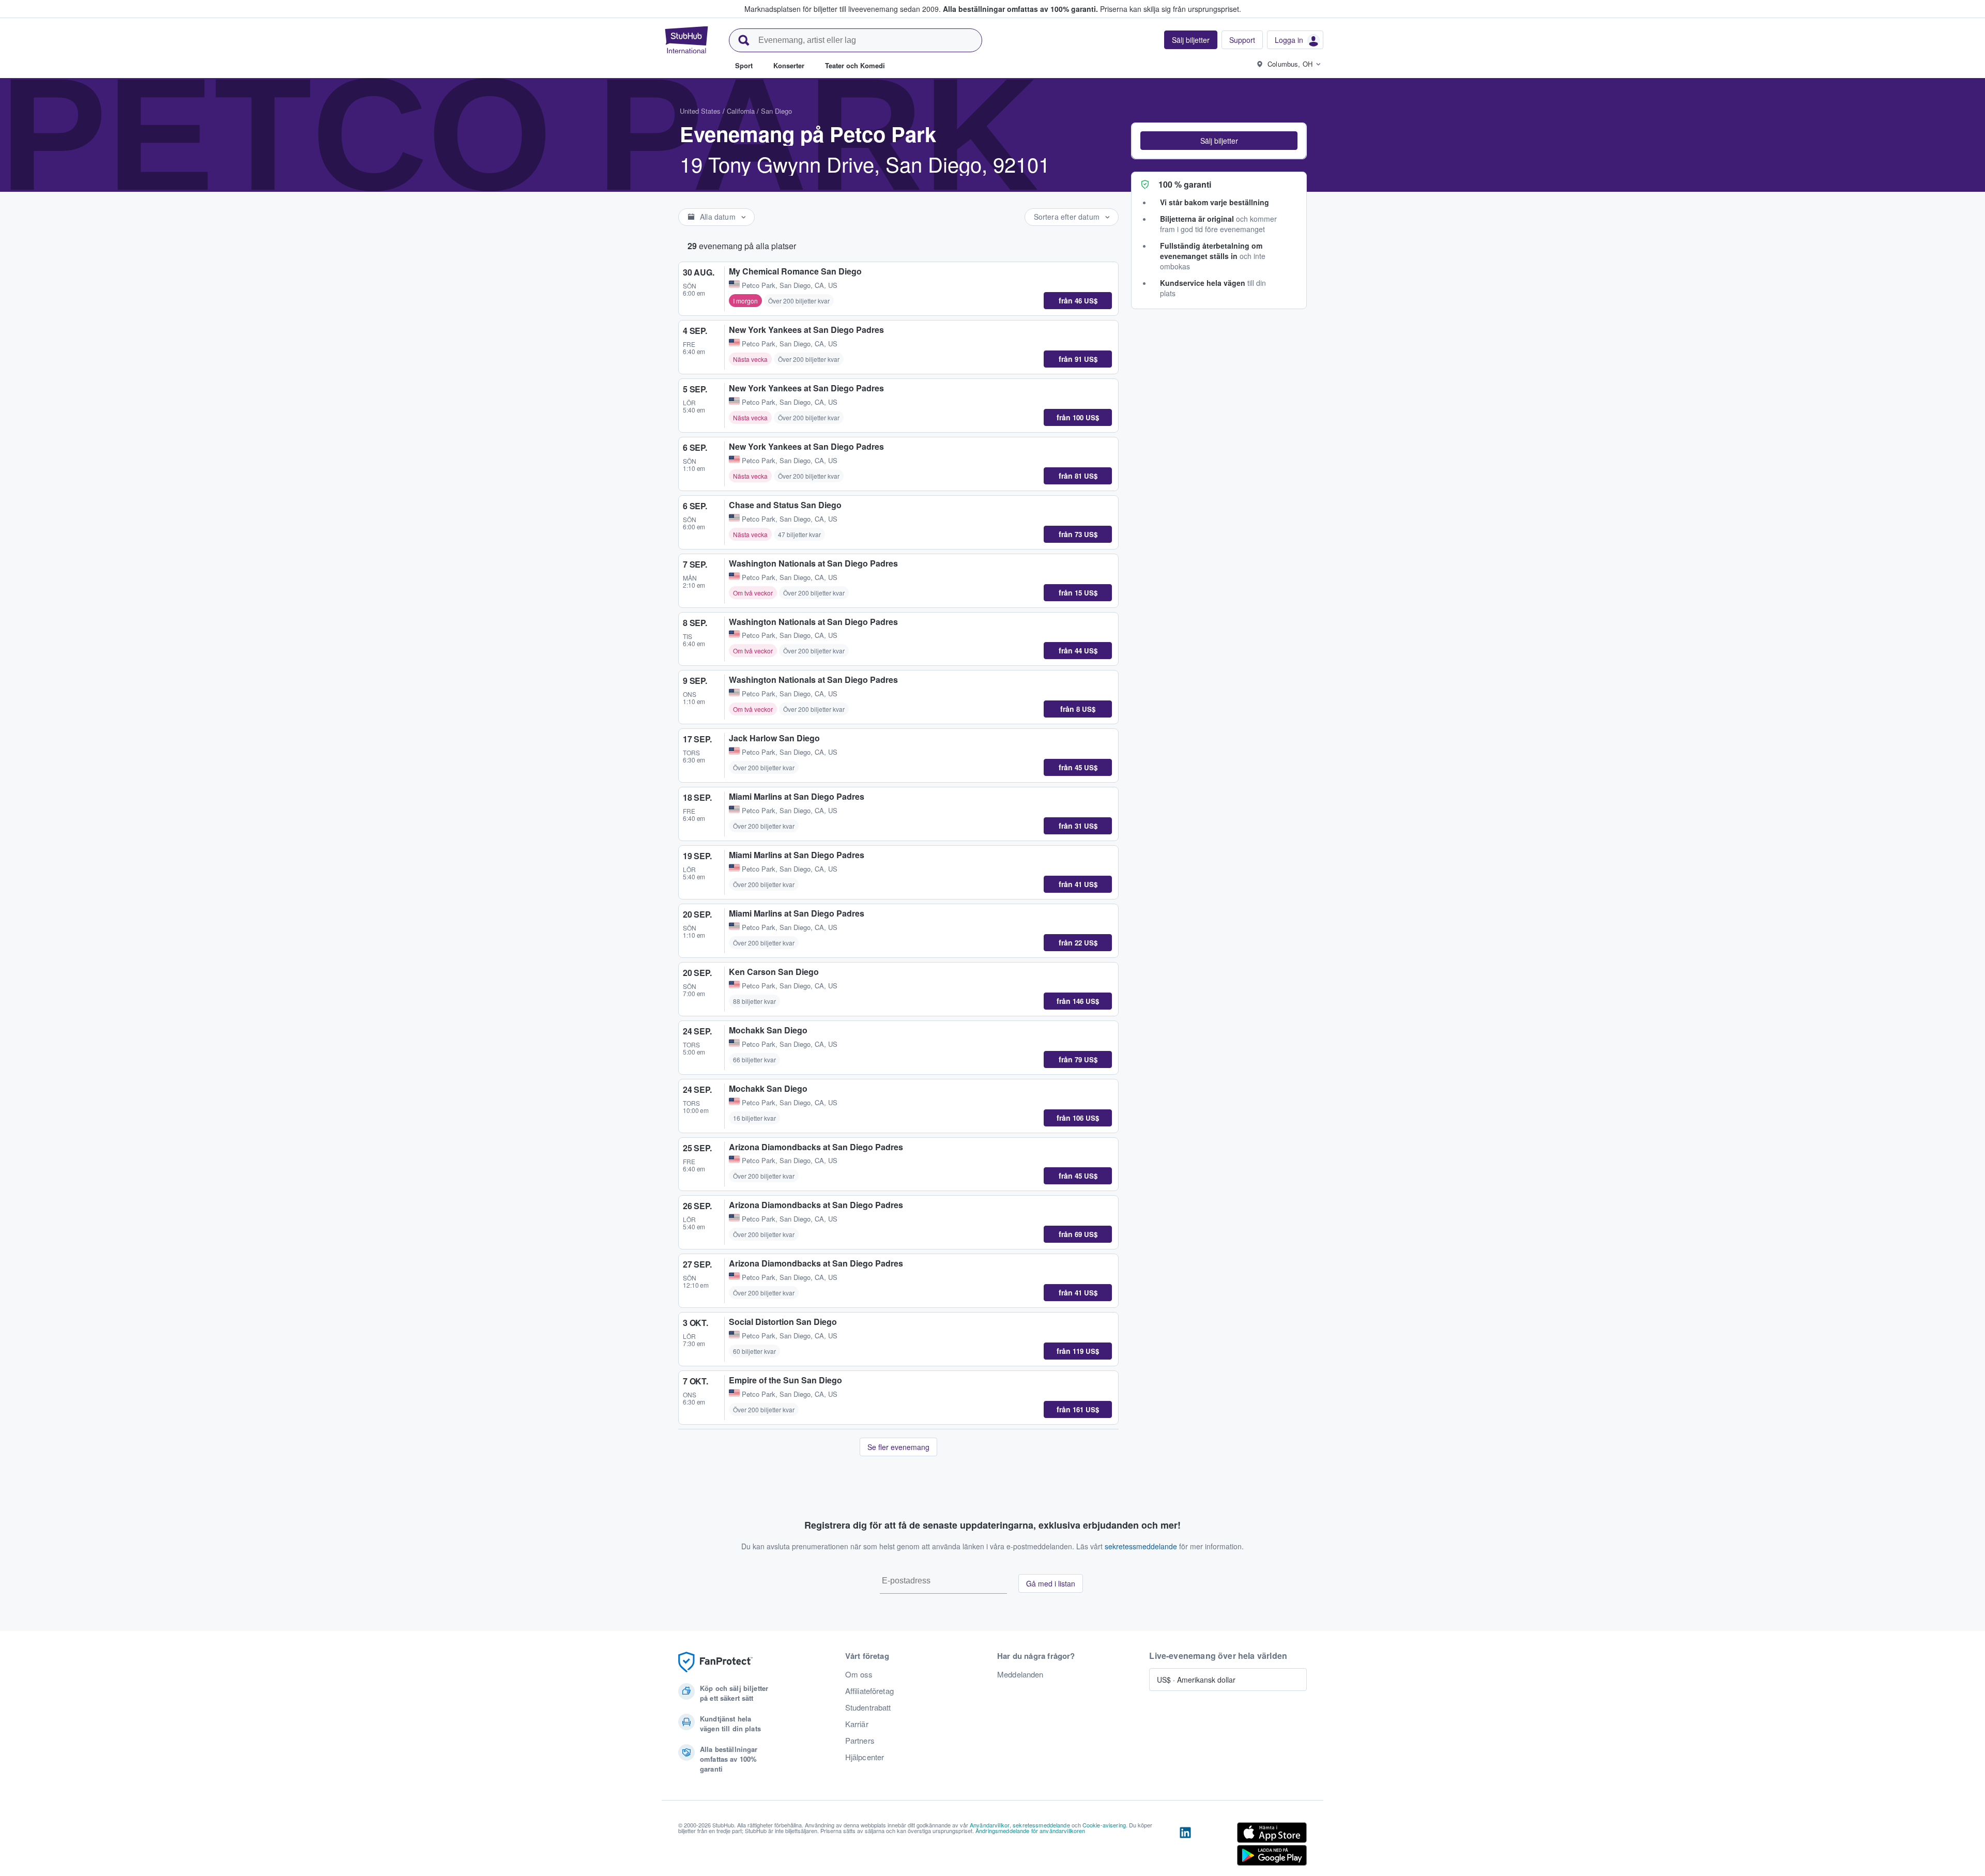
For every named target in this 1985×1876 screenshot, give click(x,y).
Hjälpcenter (865, 1757)
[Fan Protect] (715, 1662)
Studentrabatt (868, 1707)
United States (700, 111)
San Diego (776, 111)
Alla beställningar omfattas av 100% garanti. (1020, 9)
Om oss (859, 1674)
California (741, 111)
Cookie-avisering (1104, 1825)
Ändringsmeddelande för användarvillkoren (1030, 1831)
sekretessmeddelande (1141, 1546)
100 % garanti (1185, 184)
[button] (1219, 141)
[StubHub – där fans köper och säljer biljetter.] (686, 40)
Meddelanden (1020, 1674)
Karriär (857, 1724)
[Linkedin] (1185, 1846)
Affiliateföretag (869, 1691)
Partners (860, 1741)
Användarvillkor (990, 1825)
